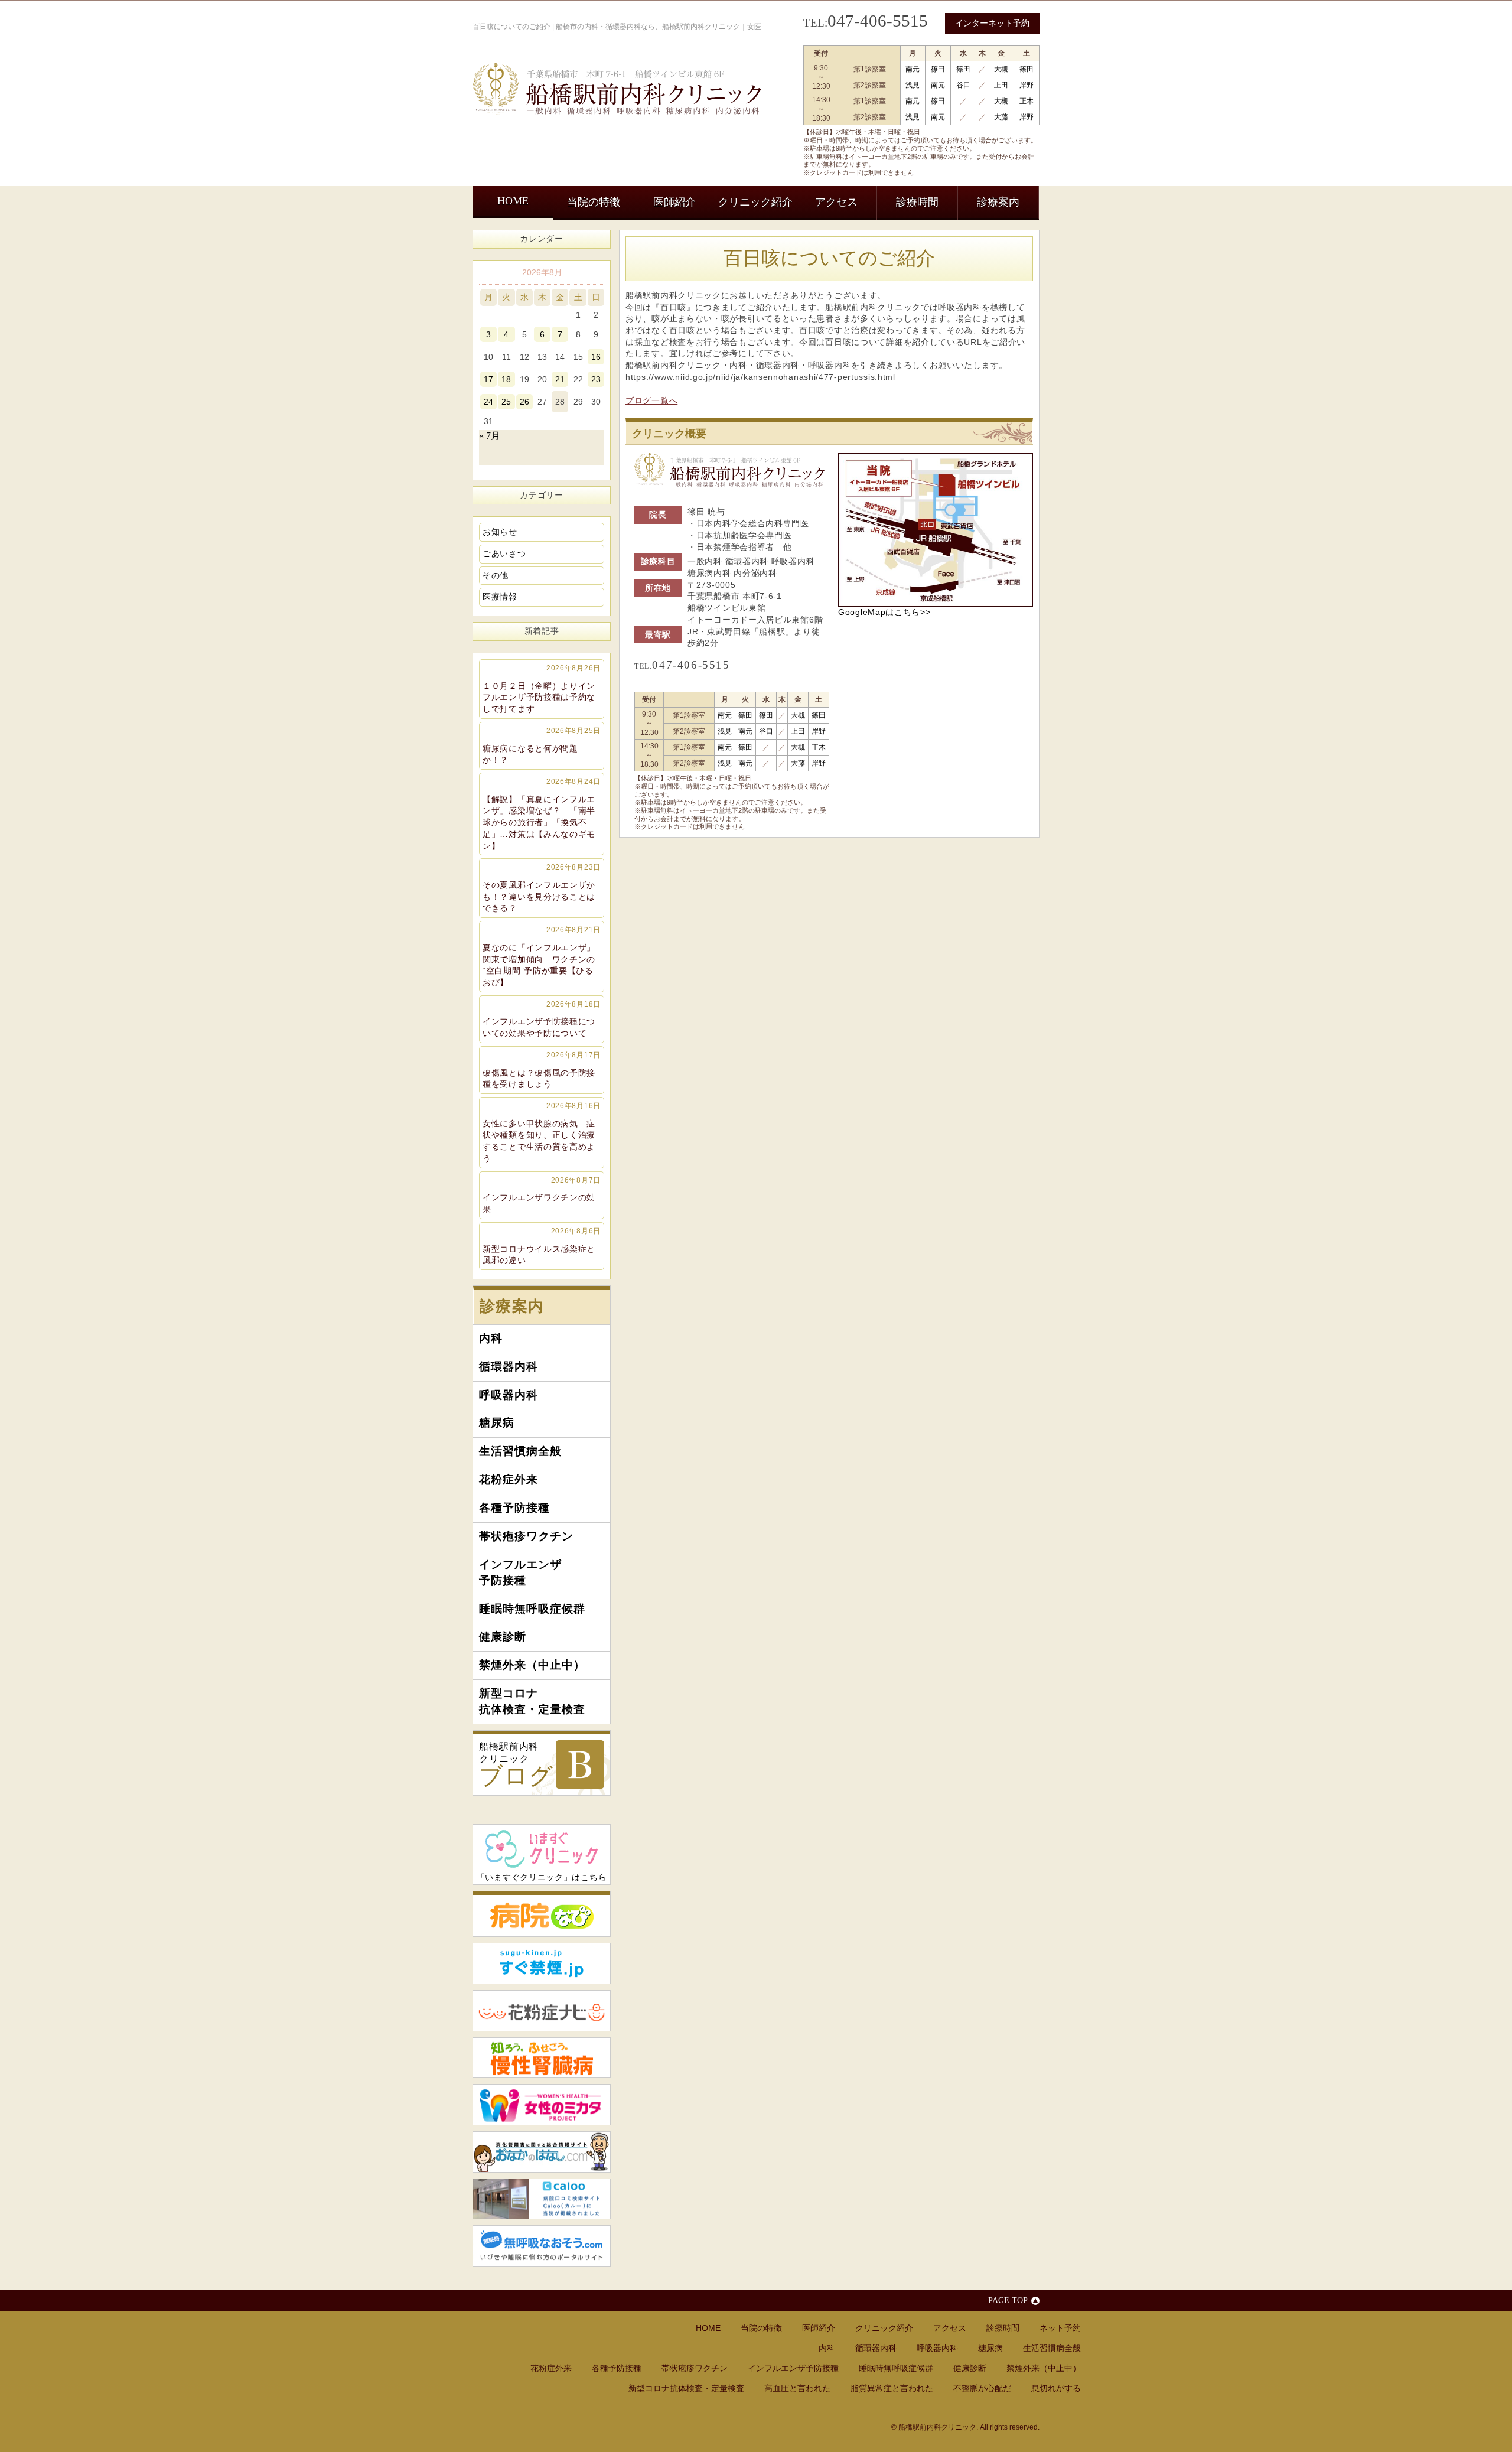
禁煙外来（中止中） (532, 1665)
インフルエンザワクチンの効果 (542, 1195)
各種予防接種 (514, 1508)
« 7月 (490, 436)
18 (506, 379)
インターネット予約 (992, 23)
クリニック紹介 (755, 202)
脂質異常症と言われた (892, 2388)
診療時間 (917, 202)
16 (596, 357)
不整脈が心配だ (982, 2388)
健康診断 (503, 1637)
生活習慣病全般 (520, 1451)
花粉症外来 (509, 1479)
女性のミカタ (542, 2105)
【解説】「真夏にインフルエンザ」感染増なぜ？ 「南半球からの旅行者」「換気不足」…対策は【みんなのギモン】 (542, 814)
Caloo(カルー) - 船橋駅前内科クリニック (542, 2199)
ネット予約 (1060, 2328)
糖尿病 (497, 1423)
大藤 (1001, 117)
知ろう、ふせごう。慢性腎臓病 (542, 2058)
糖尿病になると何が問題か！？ (542, 745)
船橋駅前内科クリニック (516, 1765)
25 (506, 402)
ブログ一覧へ (651, 400)
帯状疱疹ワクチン (526, 1536)
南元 (913, 69)
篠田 (938, 69)
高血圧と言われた (797, 2388)
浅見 (913, 85)
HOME (513, 201)
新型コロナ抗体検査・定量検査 (532, 1701)
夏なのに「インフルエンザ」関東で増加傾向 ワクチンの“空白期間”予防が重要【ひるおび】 (542, 956)
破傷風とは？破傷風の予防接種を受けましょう (542, 1070)
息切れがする (1056, 2388)
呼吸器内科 (509, 1395)
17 (488, 379)
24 (488, 402)
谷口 (963, 85)
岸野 (1027, 85)
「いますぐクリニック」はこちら (542, 1877)
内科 (491, 1338)
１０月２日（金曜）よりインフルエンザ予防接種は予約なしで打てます (542, 689)
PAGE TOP (1008, 2300)
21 (560, 379)
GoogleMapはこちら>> (884, 612)
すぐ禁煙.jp (542, 1963)
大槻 (1001, 69)
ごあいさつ (504, 553)
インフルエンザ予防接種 (520, 1572)
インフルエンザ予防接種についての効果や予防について (542, 1019)
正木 (1027, 101)
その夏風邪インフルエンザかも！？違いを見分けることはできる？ (542, 888)
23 (596, 379)
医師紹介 (674, 202)
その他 (496, 575)
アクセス (836, 202)
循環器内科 (509, 1367)
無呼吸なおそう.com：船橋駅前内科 (542, 2246)
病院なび (542, 1914)
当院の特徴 (594, 202)
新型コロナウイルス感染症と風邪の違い (542, 1246)
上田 (1001, 85)
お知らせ (500, 532)
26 (524, 402)
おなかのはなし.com (542, 2152)
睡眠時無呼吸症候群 (532, 1609)
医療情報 (500, 597)
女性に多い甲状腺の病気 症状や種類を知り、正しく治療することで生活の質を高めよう (542, 1132)
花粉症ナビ (542, 2011)
